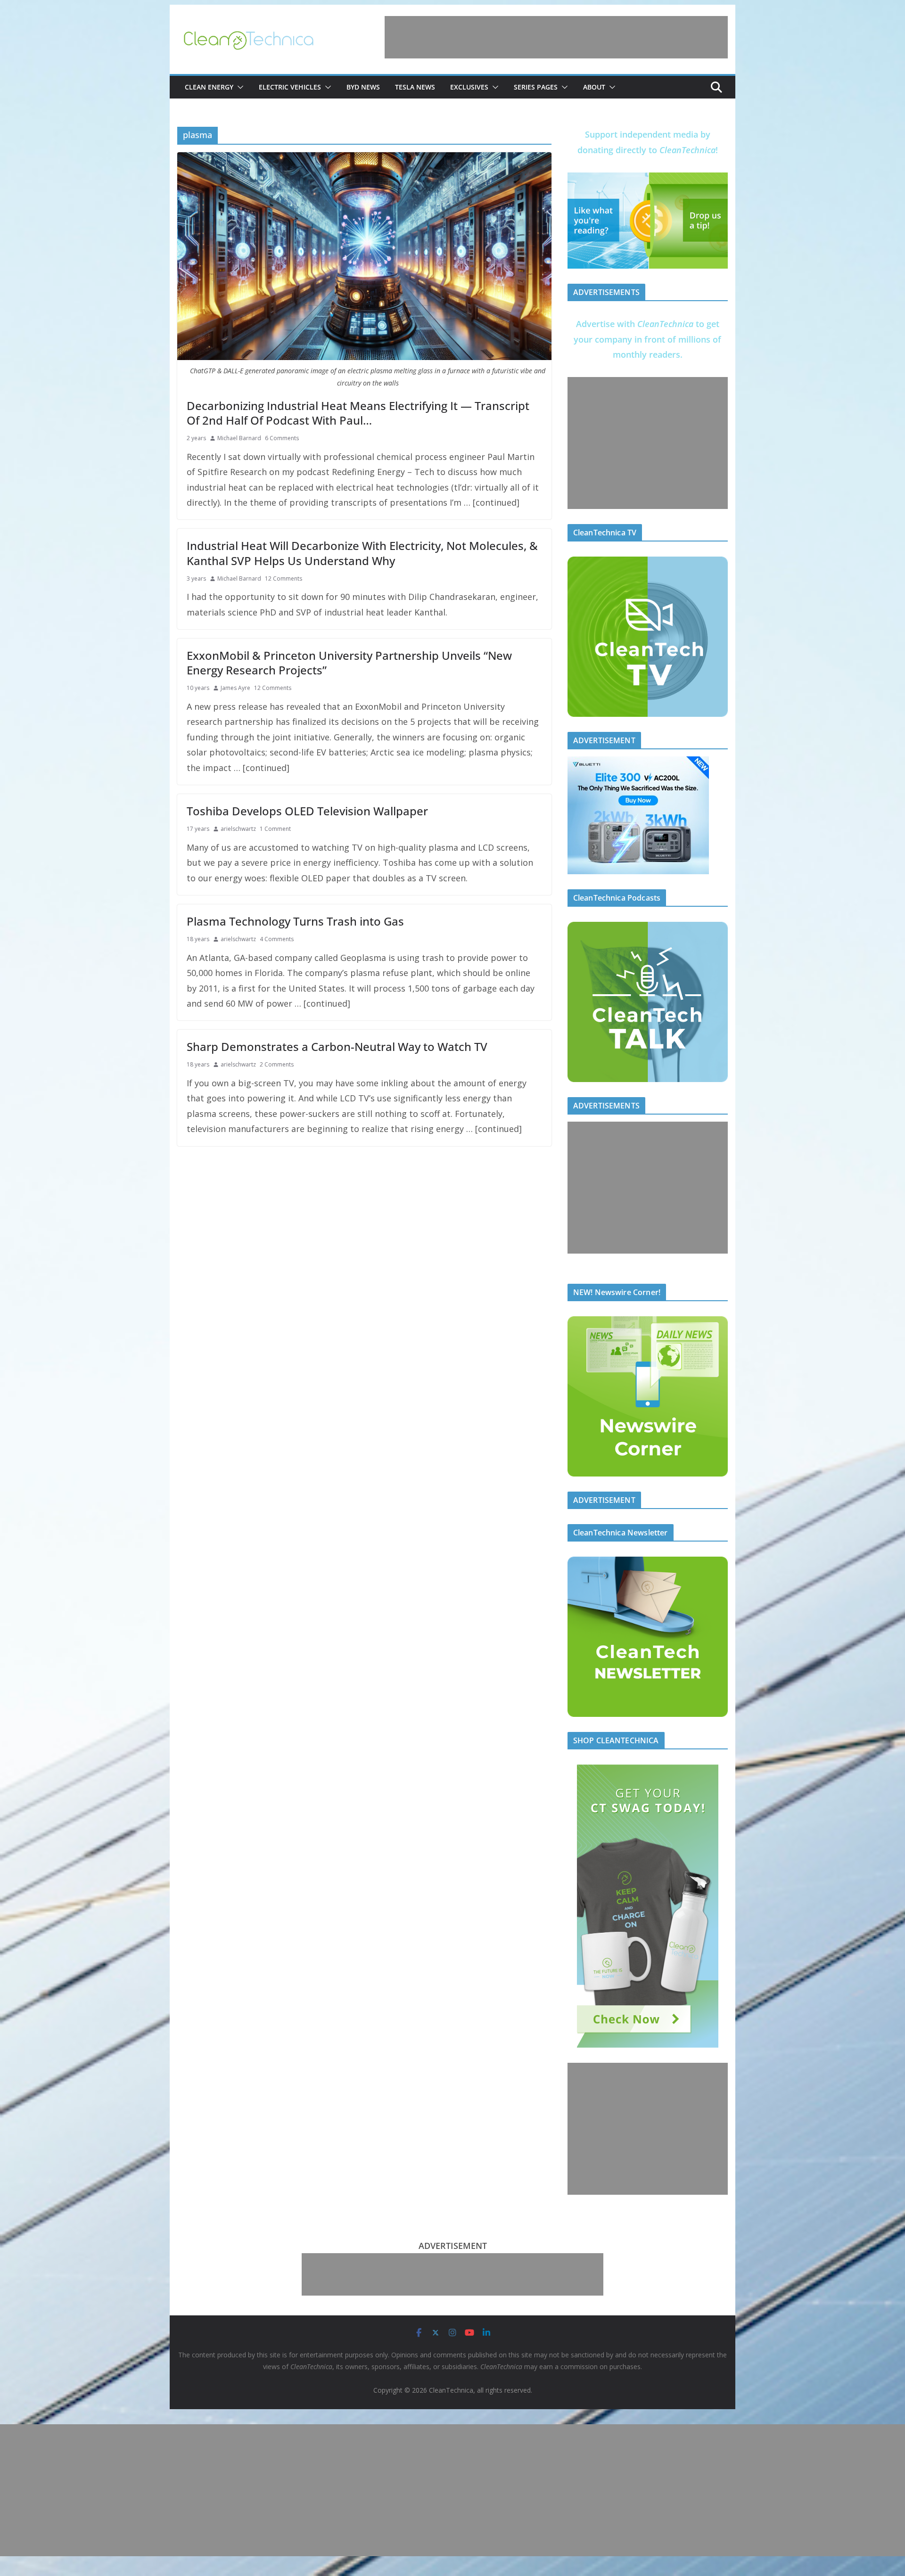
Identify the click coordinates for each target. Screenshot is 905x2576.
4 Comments (277, 939)
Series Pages (536, 87)
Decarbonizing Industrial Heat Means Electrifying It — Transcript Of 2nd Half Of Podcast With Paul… (358, 413)
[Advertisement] (556, 37)
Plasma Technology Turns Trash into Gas (295, 921)
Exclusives (469, 87)
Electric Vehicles (290, 87)
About (594, 87)
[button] (239, 87)
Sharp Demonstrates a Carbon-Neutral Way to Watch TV (337, 1046)
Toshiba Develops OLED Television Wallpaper (307, 811)
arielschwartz (238, 829)
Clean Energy (209, 87)
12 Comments (284, 578)
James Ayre (235, 688)
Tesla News (415, 87)
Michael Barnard (239, 438)
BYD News (363, 87)
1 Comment (275, 829)
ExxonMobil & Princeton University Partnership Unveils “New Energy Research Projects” (349, 663)
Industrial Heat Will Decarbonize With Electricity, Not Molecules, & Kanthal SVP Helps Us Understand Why (362, 553)
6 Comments (282, 438)
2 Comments (277, 1064)
